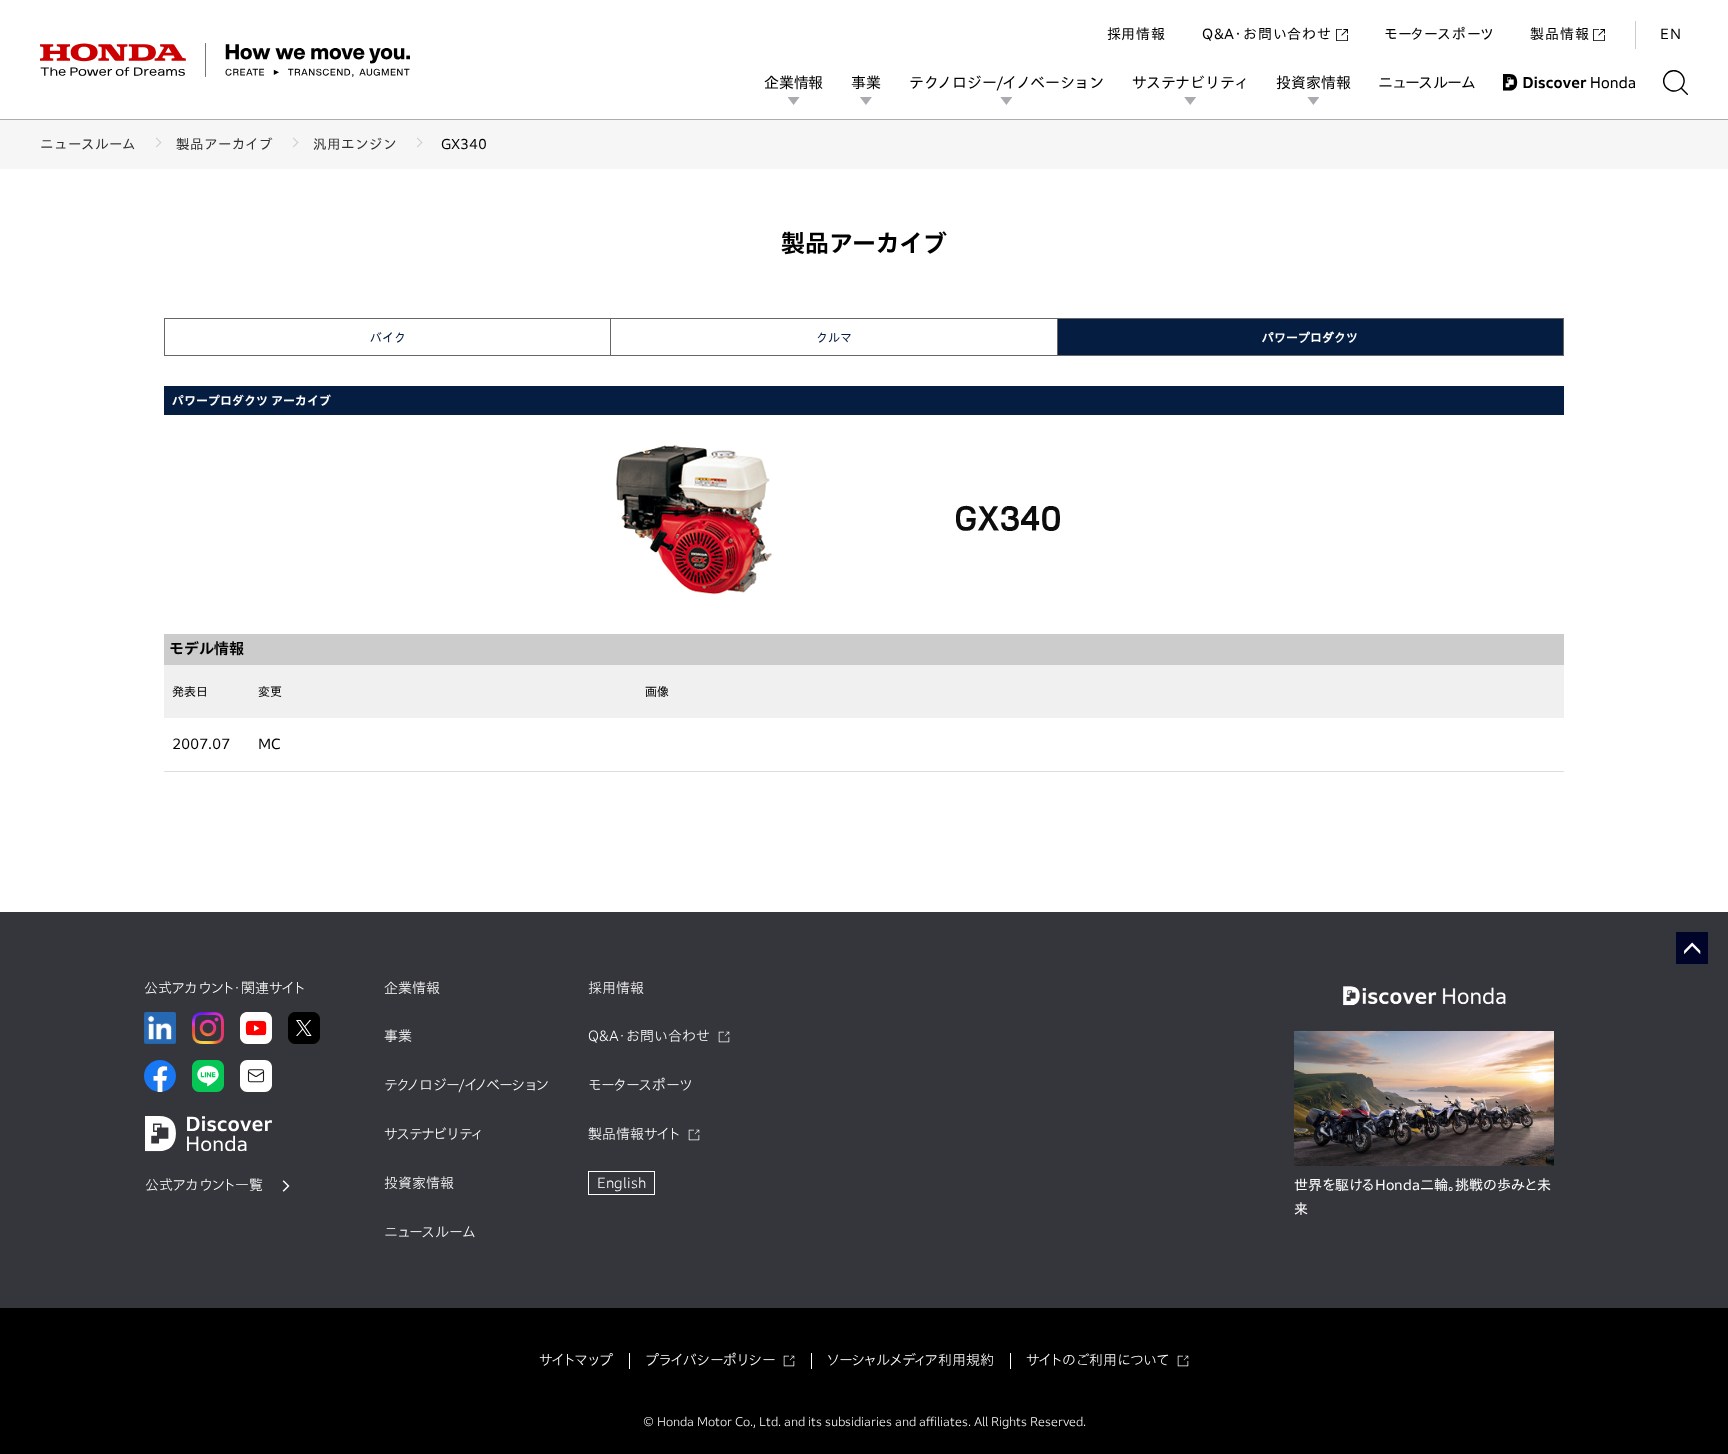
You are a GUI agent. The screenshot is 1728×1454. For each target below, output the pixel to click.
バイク (388, 337)
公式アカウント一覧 (204, 1185)
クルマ (834, 337)
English (621, 1183)
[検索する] (1675, 82)
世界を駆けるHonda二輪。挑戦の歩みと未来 (1422, 1197)
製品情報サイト (634, 1134)
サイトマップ (576, 1360)
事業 (866, 82)
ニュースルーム (1426, 82)
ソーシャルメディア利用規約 (910, 1360)
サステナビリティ (1190, 82)
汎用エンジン (355, 144)
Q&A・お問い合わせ (1267, 34)
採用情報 (1136, 34)
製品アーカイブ (224, 144)
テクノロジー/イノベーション (1006, 82)
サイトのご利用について (1097, 1360)
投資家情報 (1313, 82)
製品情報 (1559, 34)
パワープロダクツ (1310, 337)
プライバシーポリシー (710, 1360)
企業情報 (793, 82)
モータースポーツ (1439, 34)
